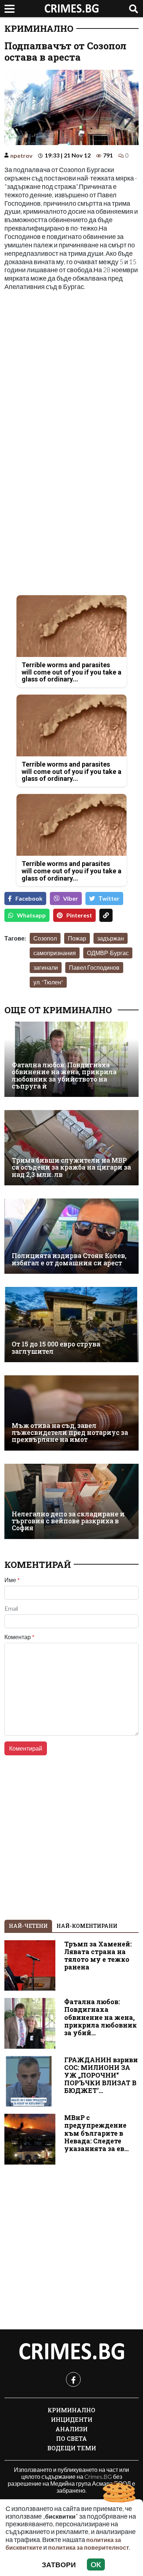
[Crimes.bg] (71, 2352)
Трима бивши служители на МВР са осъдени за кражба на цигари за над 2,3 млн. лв (71, 1167)
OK (96, 2564)
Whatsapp (31, 915)
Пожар (77, 938)
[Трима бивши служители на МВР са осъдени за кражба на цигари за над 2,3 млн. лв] (71, 1148)
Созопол (45, 938)
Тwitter (109, 898)
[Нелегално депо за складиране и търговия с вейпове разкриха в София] (71, 1501)
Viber (71, 898)
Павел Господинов (94, 967)
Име (12, 1580)
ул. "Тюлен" (48, 982)
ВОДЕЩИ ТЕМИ (72, 2448)
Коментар (19, 1637)
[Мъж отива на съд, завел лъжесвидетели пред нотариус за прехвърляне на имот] (71, 1413)
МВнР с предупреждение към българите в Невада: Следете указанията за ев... (96, 2133)
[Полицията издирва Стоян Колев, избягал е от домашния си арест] (71, 1236)
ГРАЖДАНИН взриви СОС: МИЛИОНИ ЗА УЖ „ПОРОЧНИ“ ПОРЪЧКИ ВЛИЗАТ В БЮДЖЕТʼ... (101, 2075)
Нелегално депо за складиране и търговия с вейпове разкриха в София (68, 1521)
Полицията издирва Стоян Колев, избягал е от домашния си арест (69, 1259)
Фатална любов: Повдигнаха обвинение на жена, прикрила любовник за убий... (100, 2017)
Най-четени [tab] (28, 1926)
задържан (111, 938)
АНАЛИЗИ (71, 2429)
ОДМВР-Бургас (108, 953)
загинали (46, 967)
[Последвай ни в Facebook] (73, 2379)
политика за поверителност (89, 2547)
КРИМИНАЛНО (39, 29)
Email (11, 1608)
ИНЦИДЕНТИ (72, 2419)
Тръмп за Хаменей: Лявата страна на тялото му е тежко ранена (98, 1956)
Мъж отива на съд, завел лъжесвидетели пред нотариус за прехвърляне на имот (70, 1433)
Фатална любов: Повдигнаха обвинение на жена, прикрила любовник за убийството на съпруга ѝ (64, 1076)
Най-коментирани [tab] (87, 1926)
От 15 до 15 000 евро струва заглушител (56, 1348)
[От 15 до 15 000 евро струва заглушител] (71, 1325)
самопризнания (55, 953)
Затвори (59, 2564)
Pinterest (79, 915)
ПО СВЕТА (71, 2438)
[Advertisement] (71, 370)
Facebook (29, 898)
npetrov (21, 155)
